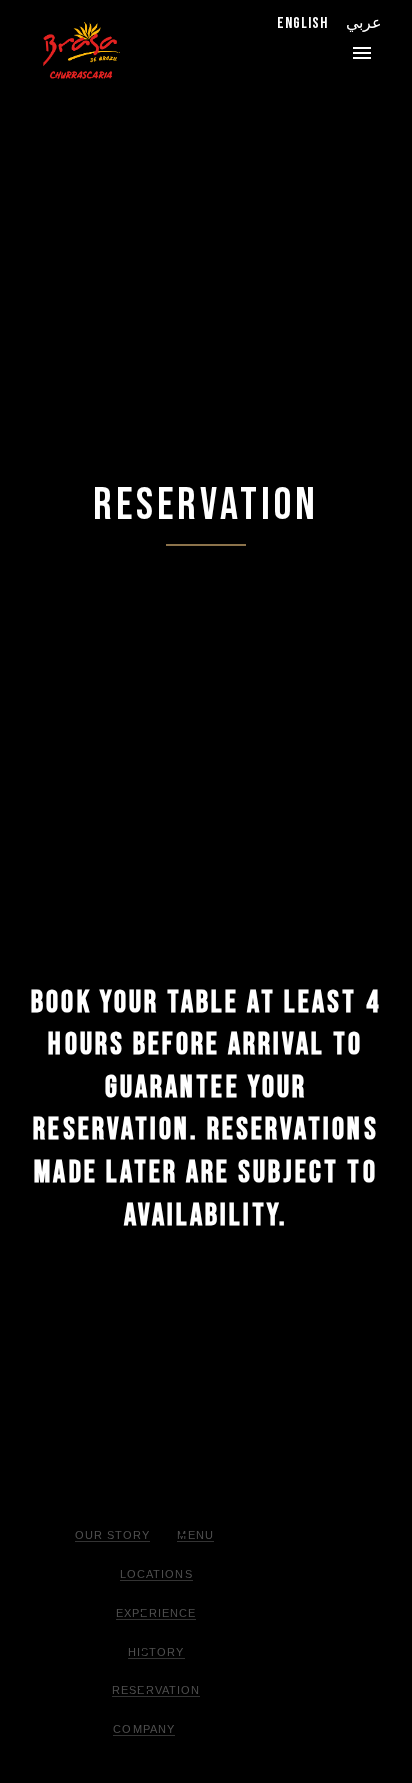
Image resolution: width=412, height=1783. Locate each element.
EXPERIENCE (156, 1613)
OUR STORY (113, 1535)
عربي (364, 23)
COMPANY (144, 1729)
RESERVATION (156, 1690)
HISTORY (156, 1652)
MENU (195, 1535)
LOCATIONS (156, 1574)
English (302, 23)
